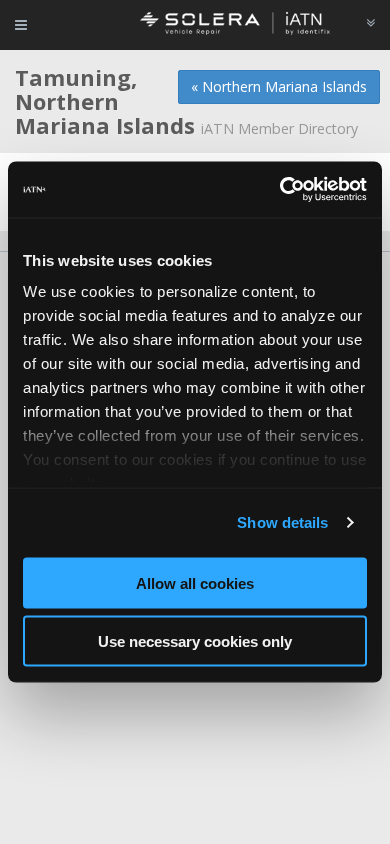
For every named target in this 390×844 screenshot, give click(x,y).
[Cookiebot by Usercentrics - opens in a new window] (280, 190)
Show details (282, 522)
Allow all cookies (195, 582)
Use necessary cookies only (195, 641)
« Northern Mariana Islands (279, 86)
